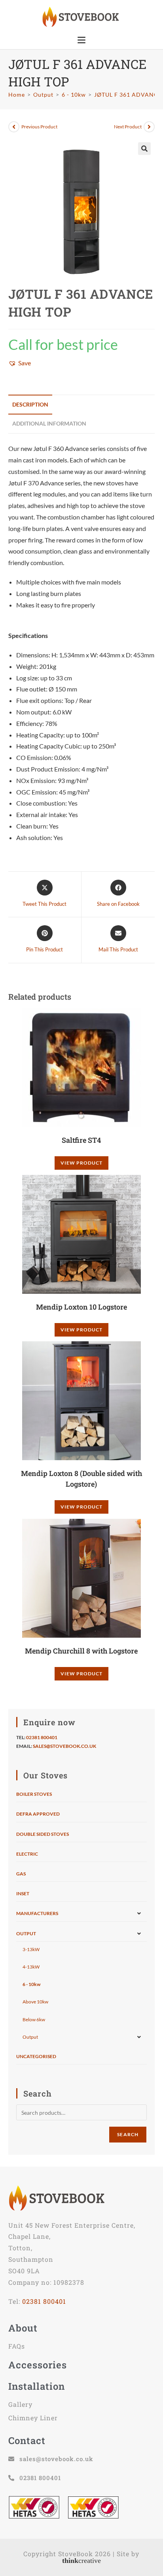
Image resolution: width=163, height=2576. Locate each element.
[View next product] (149, 127)
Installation (37, 2386)
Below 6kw (34, 2019)
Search (128, 2134)
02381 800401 (42, 1737)
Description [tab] (30, 404)
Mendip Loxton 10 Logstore (81, 1307)
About (23, 2328)
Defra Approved (38, 1814)
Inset (23, 1893)
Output (26, 1933)
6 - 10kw (31, 1984)
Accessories (38, 2365)
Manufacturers (37, 1913)
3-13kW (31, 1949)
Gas (21, 1874)
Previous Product (39, 127)
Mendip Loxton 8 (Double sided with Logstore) (81, 1479)
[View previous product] (14, 127)
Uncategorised (36, 2056)
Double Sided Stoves (43, 1834)
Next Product (128, 127)
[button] (144, 149)
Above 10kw (35, 2002)
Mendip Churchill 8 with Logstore (81, 1651)
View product (81, 1163)
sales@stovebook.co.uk (64, 1746)
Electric (27, 1854)
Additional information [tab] (49, 423)
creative (81, 2561)
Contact (27, 2440)
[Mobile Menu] (81, 40)
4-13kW (31, 1967)
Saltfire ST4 (81, 1140)
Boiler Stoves (34, 1794)
